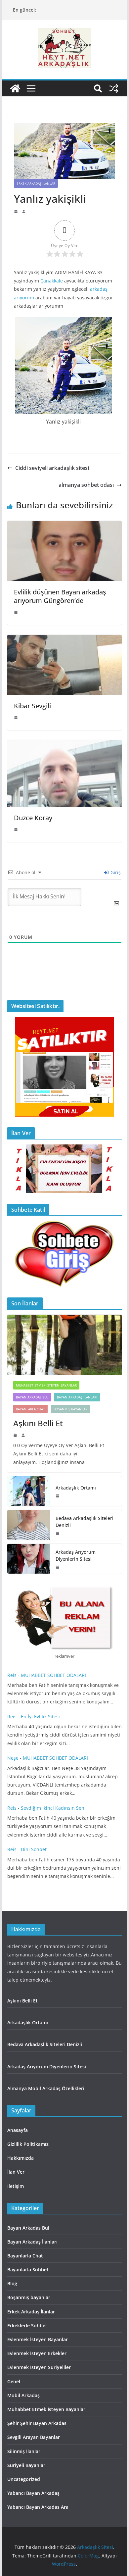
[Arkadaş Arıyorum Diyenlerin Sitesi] (29, 1559)
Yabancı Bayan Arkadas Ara (38, 2507)
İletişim (16, 2186)
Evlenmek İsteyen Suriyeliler (39, 2367)
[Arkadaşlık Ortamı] (29, 1491)
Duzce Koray (33, 818)
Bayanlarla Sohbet (28, 2270)
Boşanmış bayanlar (70, 1409)
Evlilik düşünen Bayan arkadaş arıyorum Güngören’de (60, 596)
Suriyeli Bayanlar (26, 2465)
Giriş (115, 872)
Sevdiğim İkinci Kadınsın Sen (53, 1808)
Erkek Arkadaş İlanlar (36, 183)
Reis (12, 1675)
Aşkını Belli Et (40, 1423)
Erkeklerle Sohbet (27, 2325)
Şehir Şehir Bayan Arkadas (37, 2423)
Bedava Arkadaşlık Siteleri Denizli (85, 1522)
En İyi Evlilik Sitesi (42, 1717)
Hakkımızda (21, 2158)
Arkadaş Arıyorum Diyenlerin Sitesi (76, 1555)
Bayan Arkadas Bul (32, 1397)
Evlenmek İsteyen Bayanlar (38, 2339)
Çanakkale (52, 281)
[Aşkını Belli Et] (64, 1345)
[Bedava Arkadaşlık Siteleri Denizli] (29, 1525)
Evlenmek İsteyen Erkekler (37, 2353)
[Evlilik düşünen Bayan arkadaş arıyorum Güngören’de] (64, 526)
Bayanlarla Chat (30, 1409)
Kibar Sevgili (32, 706)
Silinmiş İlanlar (24, 2451)
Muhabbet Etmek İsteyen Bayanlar (46, 1385)
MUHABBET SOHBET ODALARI (53, 1675)
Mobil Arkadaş (23, 2395)
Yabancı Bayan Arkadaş (33, 2493)
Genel (14, 2381)
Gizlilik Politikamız (28, 2144)
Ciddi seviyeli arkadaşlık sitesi (52, 468)
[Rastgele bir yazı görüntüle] (114, 88)
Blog (12, 2283)
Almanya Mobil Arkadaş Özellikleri (46, 2088)
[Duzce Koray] (64, 745)
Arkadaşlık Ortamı (76, 1488)
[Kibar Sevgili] (64, 639)
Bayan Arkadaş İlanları (77, 1397)
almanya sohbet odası (86, 485)
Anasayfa (18, 2130)
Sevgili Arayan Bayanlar (34, 2437)
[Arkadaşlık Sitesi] (15, 88)
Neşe (13, 1758)
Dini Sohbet (34, 1849)
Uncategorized (24, 2479)
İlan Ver (16, 2172)
